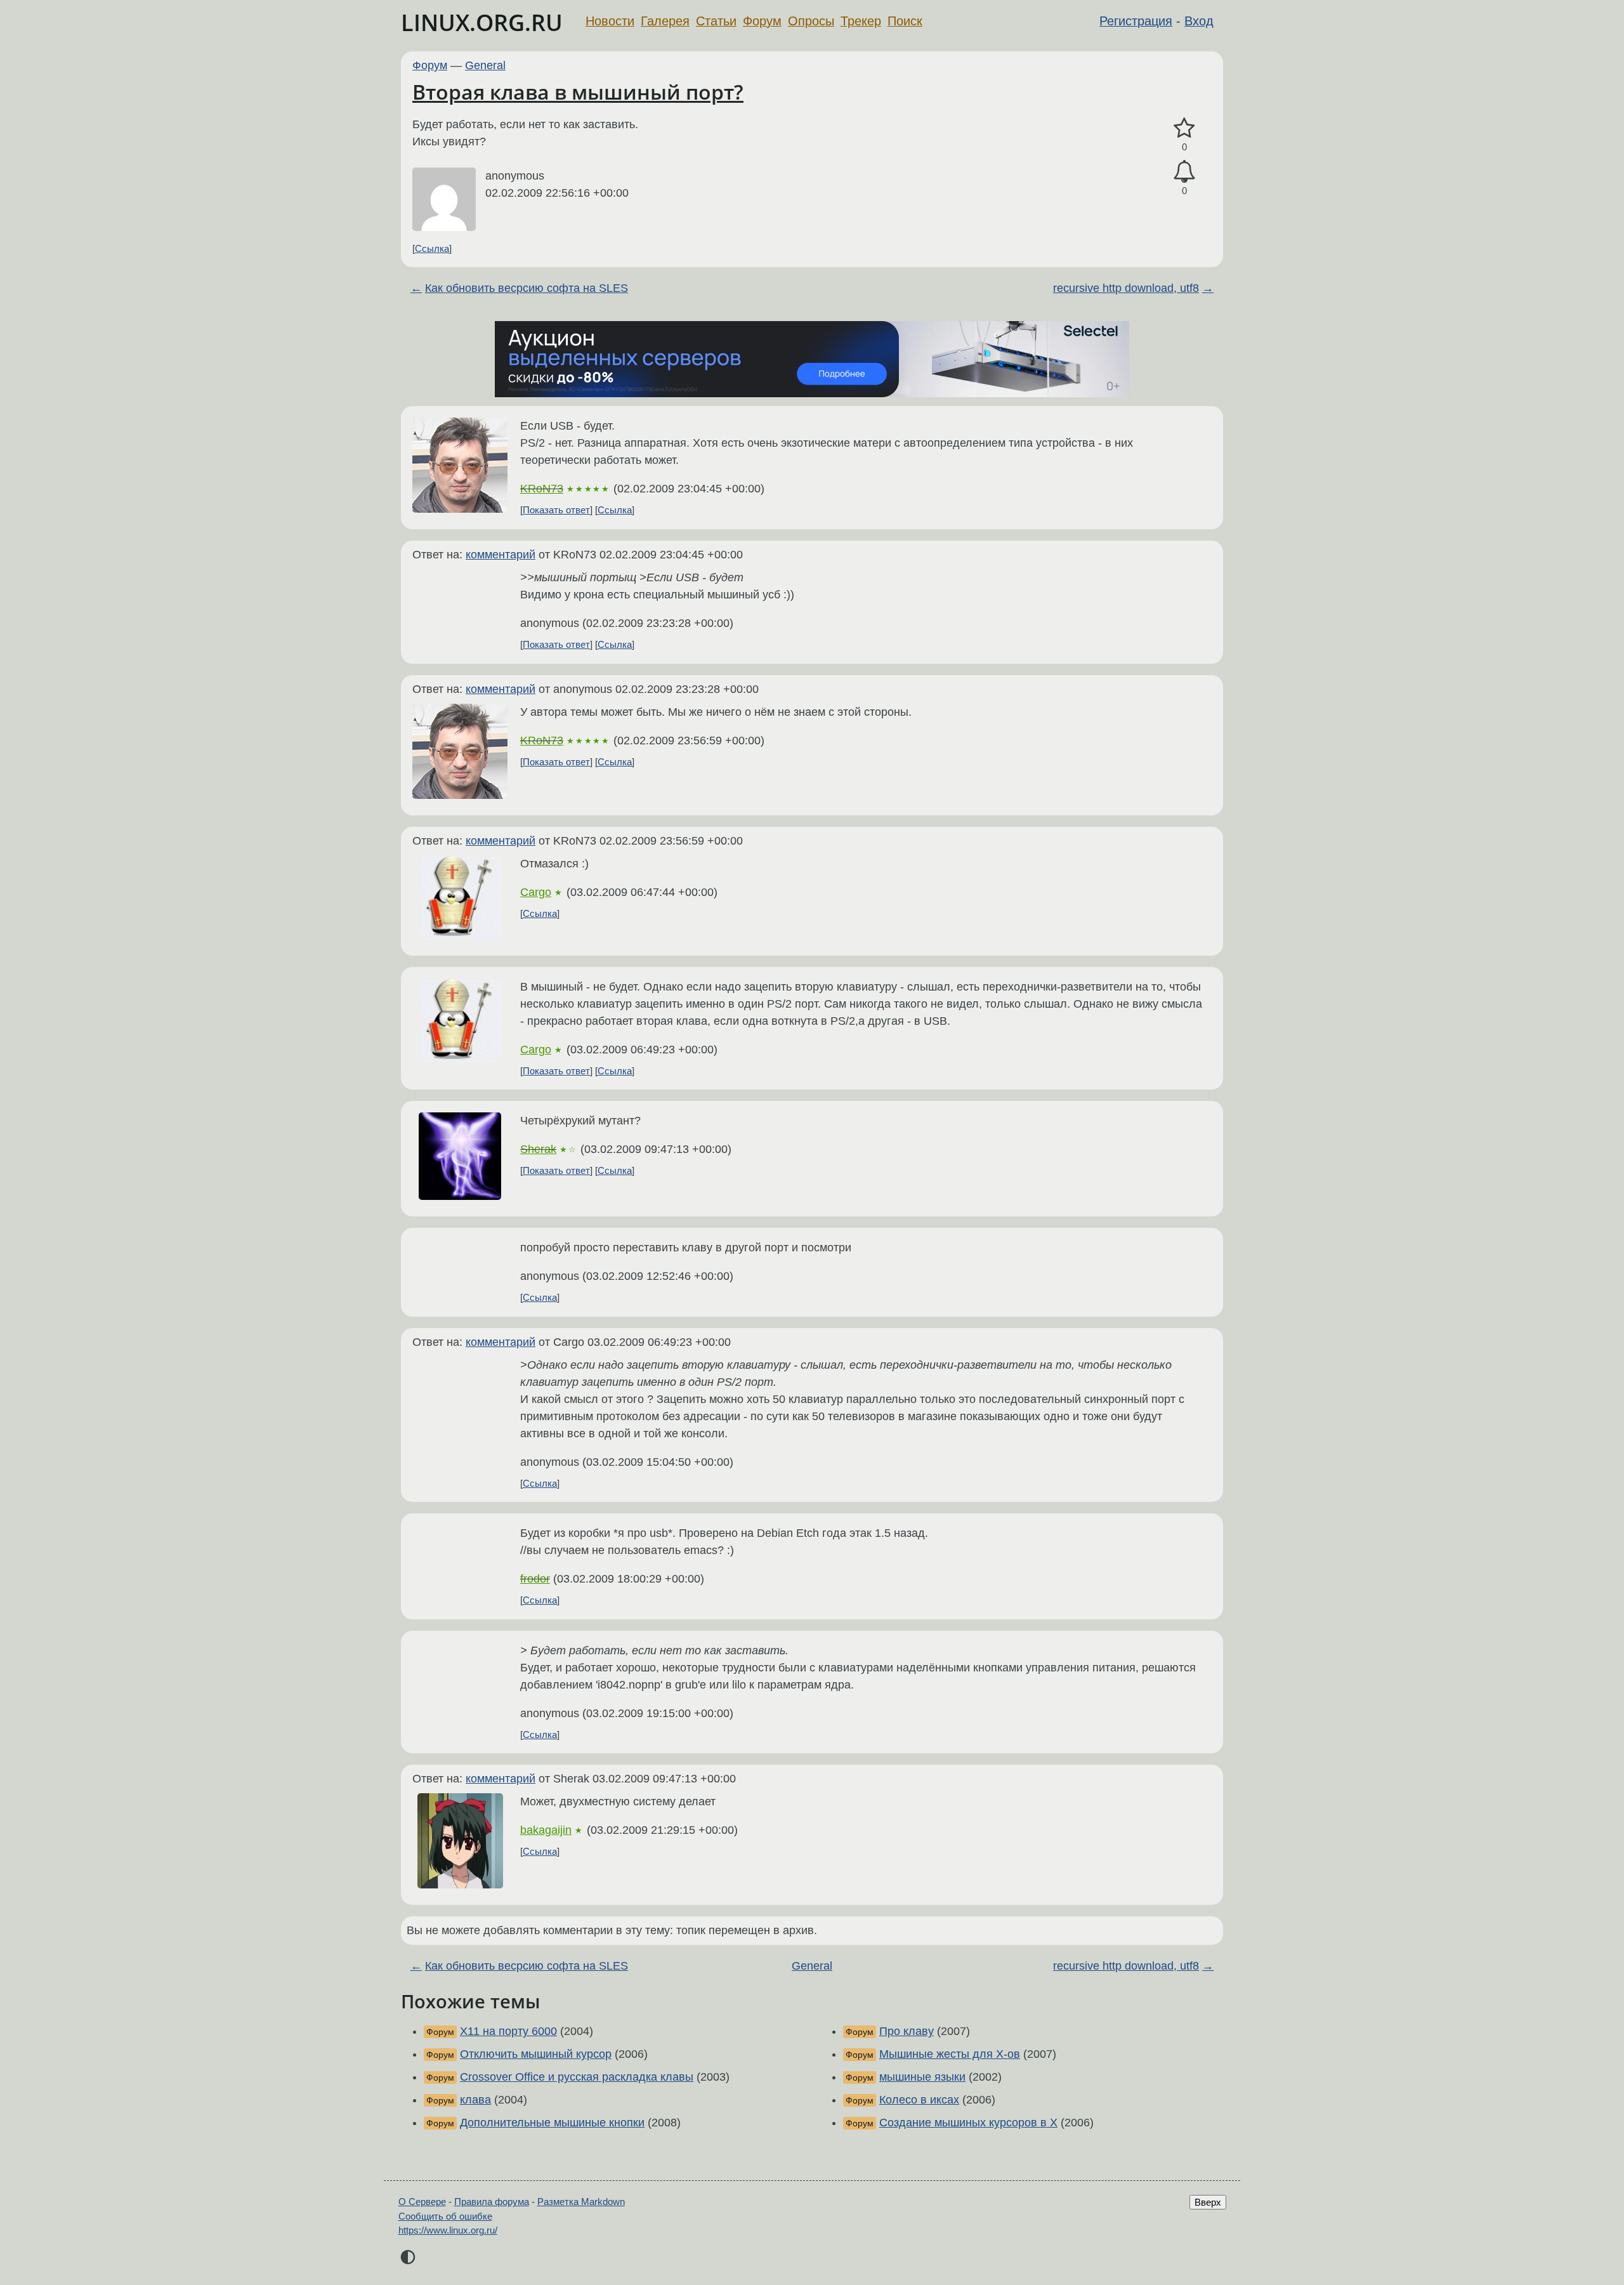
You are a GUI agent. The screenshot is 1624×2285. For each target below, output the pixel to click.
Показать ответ (556, 510)
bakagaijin (546, 1830)
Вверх (1208, 2202)
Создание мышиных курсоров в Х (968, 2123)
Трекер (861, 21)
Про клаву (907, 2031)
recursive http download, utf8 (1126, 288)
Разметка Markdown (581, 2202)
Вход (1199, 21)
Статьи (716, 21)
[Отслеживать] (1184, 172)
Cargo (536, 892)
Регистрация (1136, 21)
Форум (762, 21)
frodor (535, 1579)
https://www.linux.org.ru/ (448, 2230)
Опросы (811, 21)
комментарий (501, 555)
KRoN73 (542, 489)
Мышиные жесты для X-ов (950, 2054)
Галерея (665, 21)
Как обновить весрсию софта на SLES (527, 288)
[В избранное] (1184, 128)
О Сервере (422, 2202)
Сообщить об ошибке (445, 2216)
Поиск (905, 21)
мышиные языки (922, 2077)
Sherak (538, 1149)
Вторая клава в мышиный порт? (578, 92)
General (485, 65)
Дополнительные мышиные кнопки (552, 2123)
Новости (610, 21)
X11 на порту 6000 (508, 2031)
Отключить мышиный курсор (536, 2054)
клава (475, 2100)
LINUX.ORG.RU (482, 23)
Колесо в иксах (919, 2100)
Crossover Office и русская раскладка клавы (577, 2077)
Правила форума (492, 2202)
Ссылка (432, 248)
